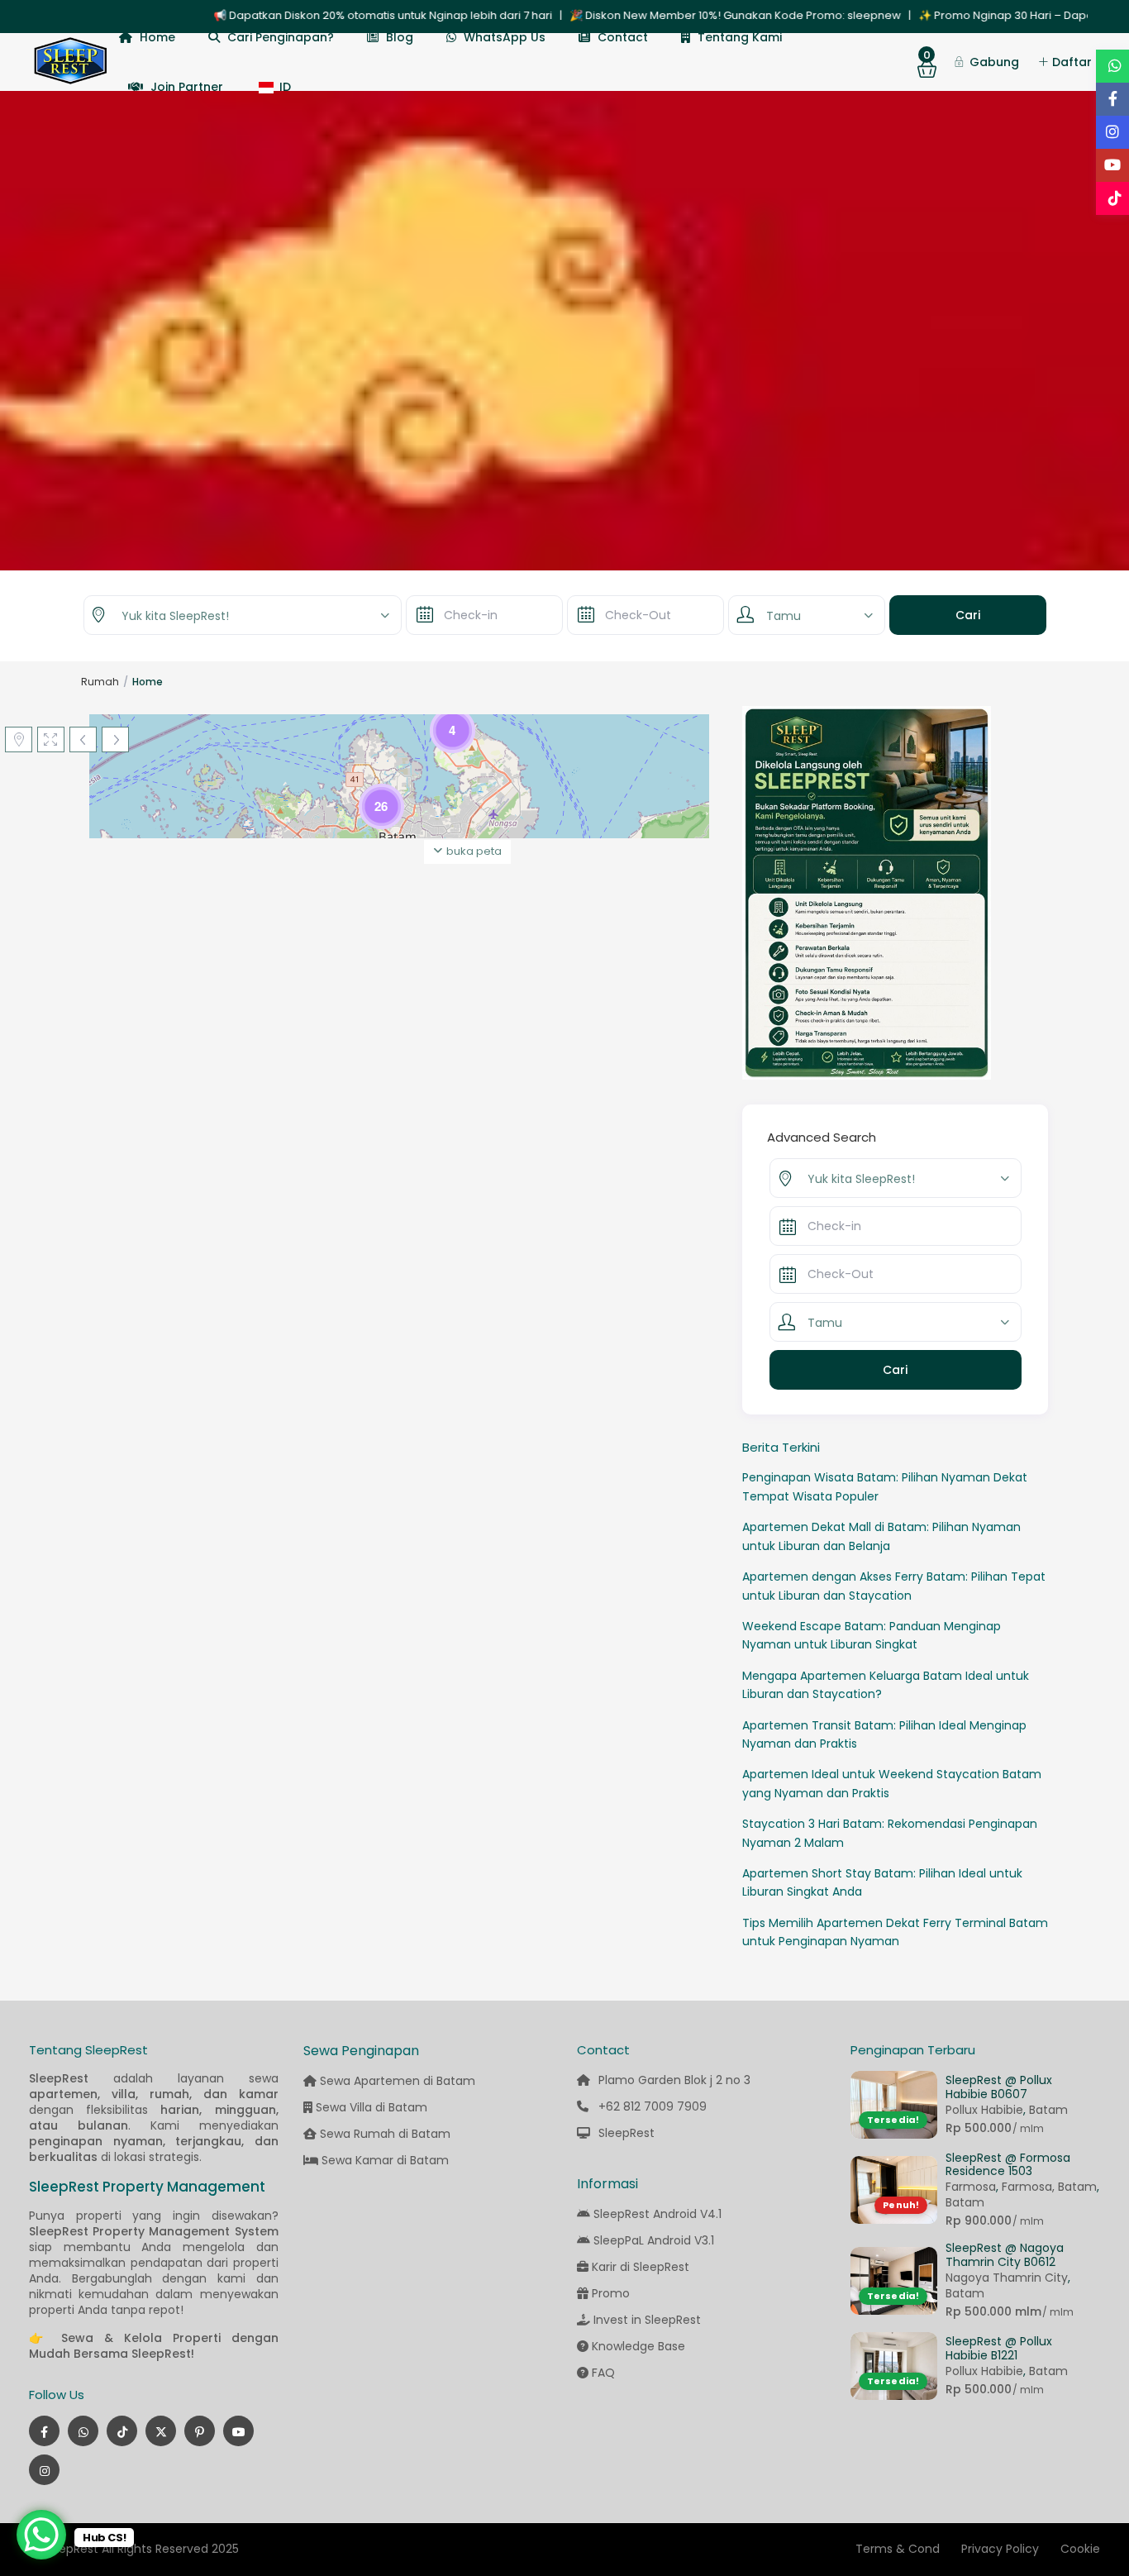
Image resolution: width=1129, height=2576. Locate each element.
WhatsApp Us (505, 37)
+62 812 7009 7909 (653, 2106)
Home (157, 37)
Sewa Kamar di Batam (383, 2160)
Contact (623, 37)
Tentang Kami (740, 37)
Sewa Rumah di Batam (383, 2134)
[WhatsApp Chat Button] (41, 2535)
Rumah (100, 682)
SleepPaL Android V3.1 (654, 2240)
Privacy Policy (1000, 2549)
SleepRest (626, 2133)
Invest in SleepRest (647, 2320)
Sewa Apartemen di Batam (396, 2081)
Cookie (1080, 2549)
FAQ (603, 2373)
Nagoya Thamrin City (1007, 2278)
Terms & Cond (898, 2549)
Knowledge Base (638, 2346)
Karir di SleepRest (641, 2267)
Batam (1048, 2110)
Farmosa (971, 2187)
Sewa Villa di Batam (370, 2107)
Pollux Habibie (984, 2110)
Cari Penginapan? (281, 37)
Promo (611, 2293)
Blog (400, 37)
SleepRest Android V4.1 (657, 2214)
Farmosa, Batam (1049, 2187)
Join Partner (187, 87)
